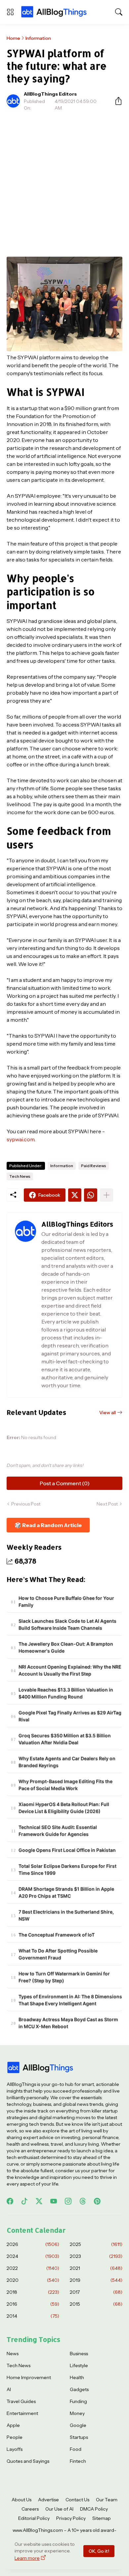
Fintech (78, 2461)
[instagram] (68, 2201)
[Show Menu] (10, 12)
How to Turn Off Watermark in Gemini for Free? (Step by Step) (64, 1977)
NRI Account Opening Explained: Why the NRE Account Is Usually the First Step (70, 1670)
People (15, 2437)
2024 (33, 2256)
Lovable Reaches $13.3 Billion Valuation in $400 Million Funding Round (66, 1693)
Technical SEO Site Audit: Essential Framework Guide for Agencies (58, 1831)
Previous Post (26, 1504)
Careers (30, 2509)
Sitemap (102, 2518)
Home (13, 38)
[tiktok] (24, 2201)
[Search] (119, 12)
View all (107, 1413)
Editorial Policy (34, 2518)
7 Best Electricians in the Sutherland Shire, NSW (66, 1915)
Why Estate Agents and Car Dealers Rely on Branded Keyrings (67, 1762)
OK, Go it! (99, 2551)
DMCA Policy (94, 2509)
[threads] (83, 2201)
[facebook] (10, 2201)
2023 (96, 2256)
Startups (79, 2437)
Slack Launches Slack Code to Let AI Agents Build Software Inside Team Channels (67, 1624)
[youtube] (54, 2201)
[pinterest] (97, 2201)
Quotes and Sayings (28, 2461)
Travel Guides (21, 2401)
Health (77, 2377)
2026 (33, 2244)
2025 (96, 2244)
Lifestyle (79, 2365)
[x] (39, 2201)
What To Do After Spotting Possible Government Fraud (58, 1954)
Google (78, 2425)
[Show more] (107, 1195)
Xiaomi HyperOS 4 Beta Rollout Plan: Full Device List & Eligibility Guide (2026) (64, 1808)
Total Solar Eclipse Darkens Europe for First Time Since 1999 (67, 1869)
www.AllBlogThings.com (38, 2530)
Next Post (107, 1504)
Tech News (20, 1176)
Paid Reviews (94, 1166)
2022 (33, 2268)
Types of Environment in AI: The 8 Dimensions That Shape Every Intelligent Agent (70, 2000)
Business (79, 2354)
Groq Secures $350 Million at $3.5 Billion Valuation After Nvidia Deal (65, 1739)
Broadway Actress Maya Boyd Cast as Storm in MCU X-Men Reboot (68, 2023)
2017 (96, 2292)
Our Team (107, 2500)
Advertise (48, 2500)
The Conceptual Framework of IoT (57, 1935)
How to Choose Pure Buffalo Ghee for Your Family (66, 1601)
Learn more (27, 2558)
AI (9, 2389)
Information (38, 38)
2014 (33, 2316)
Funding (78, 2401)
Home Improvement (29, 2377)
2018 (33, 2292)
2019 (96, 2280)
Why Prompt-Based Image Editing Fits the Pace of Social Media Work (65, 1785)
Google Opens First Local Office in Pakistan (67, 1850)
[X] (75, 1195)
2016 (33, 2304)
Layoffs (15, 2449)
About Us (21, 2500)
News (13, 2354)
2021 (96, 2268)
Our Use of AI (59, 2509)
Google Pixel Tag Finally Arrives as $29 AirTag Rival (70, 1716)
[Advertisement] (64, 184)
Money (77, 2413)
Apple (13, 2425)
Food (76, 2449)
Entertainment (22, 2413)
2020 (33, 2280)
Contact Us (77, 2500)
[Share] (116, 101)
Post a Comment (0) (65, 1483)
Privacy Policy (71, 2518)
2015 (96, 2304)
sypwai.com (21, 1139)
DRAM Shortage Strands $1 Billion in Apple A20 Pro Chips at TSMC (66, 1892)
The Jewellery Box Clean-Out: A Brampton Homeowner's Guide (66, 1647)
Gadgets (79, 2389)
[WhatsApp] (91, 1195)
